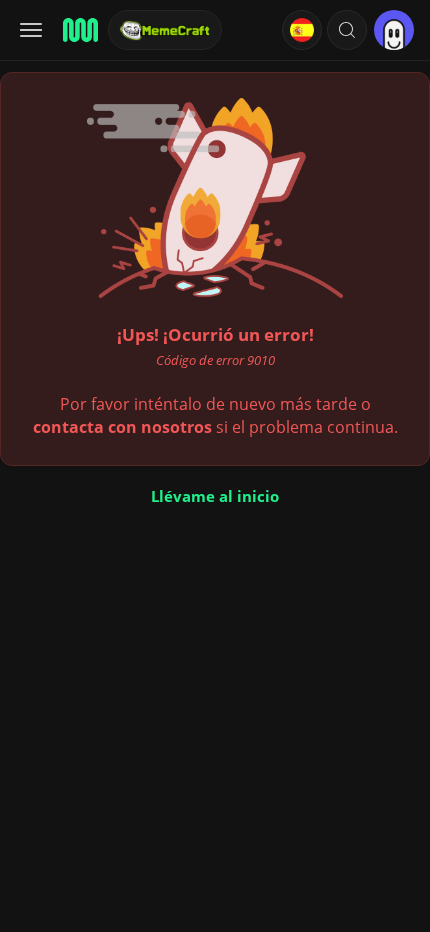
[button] (347, 30)
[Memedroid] (79, 30)
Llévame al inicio (215, 496)
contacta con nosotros (122, 427)
